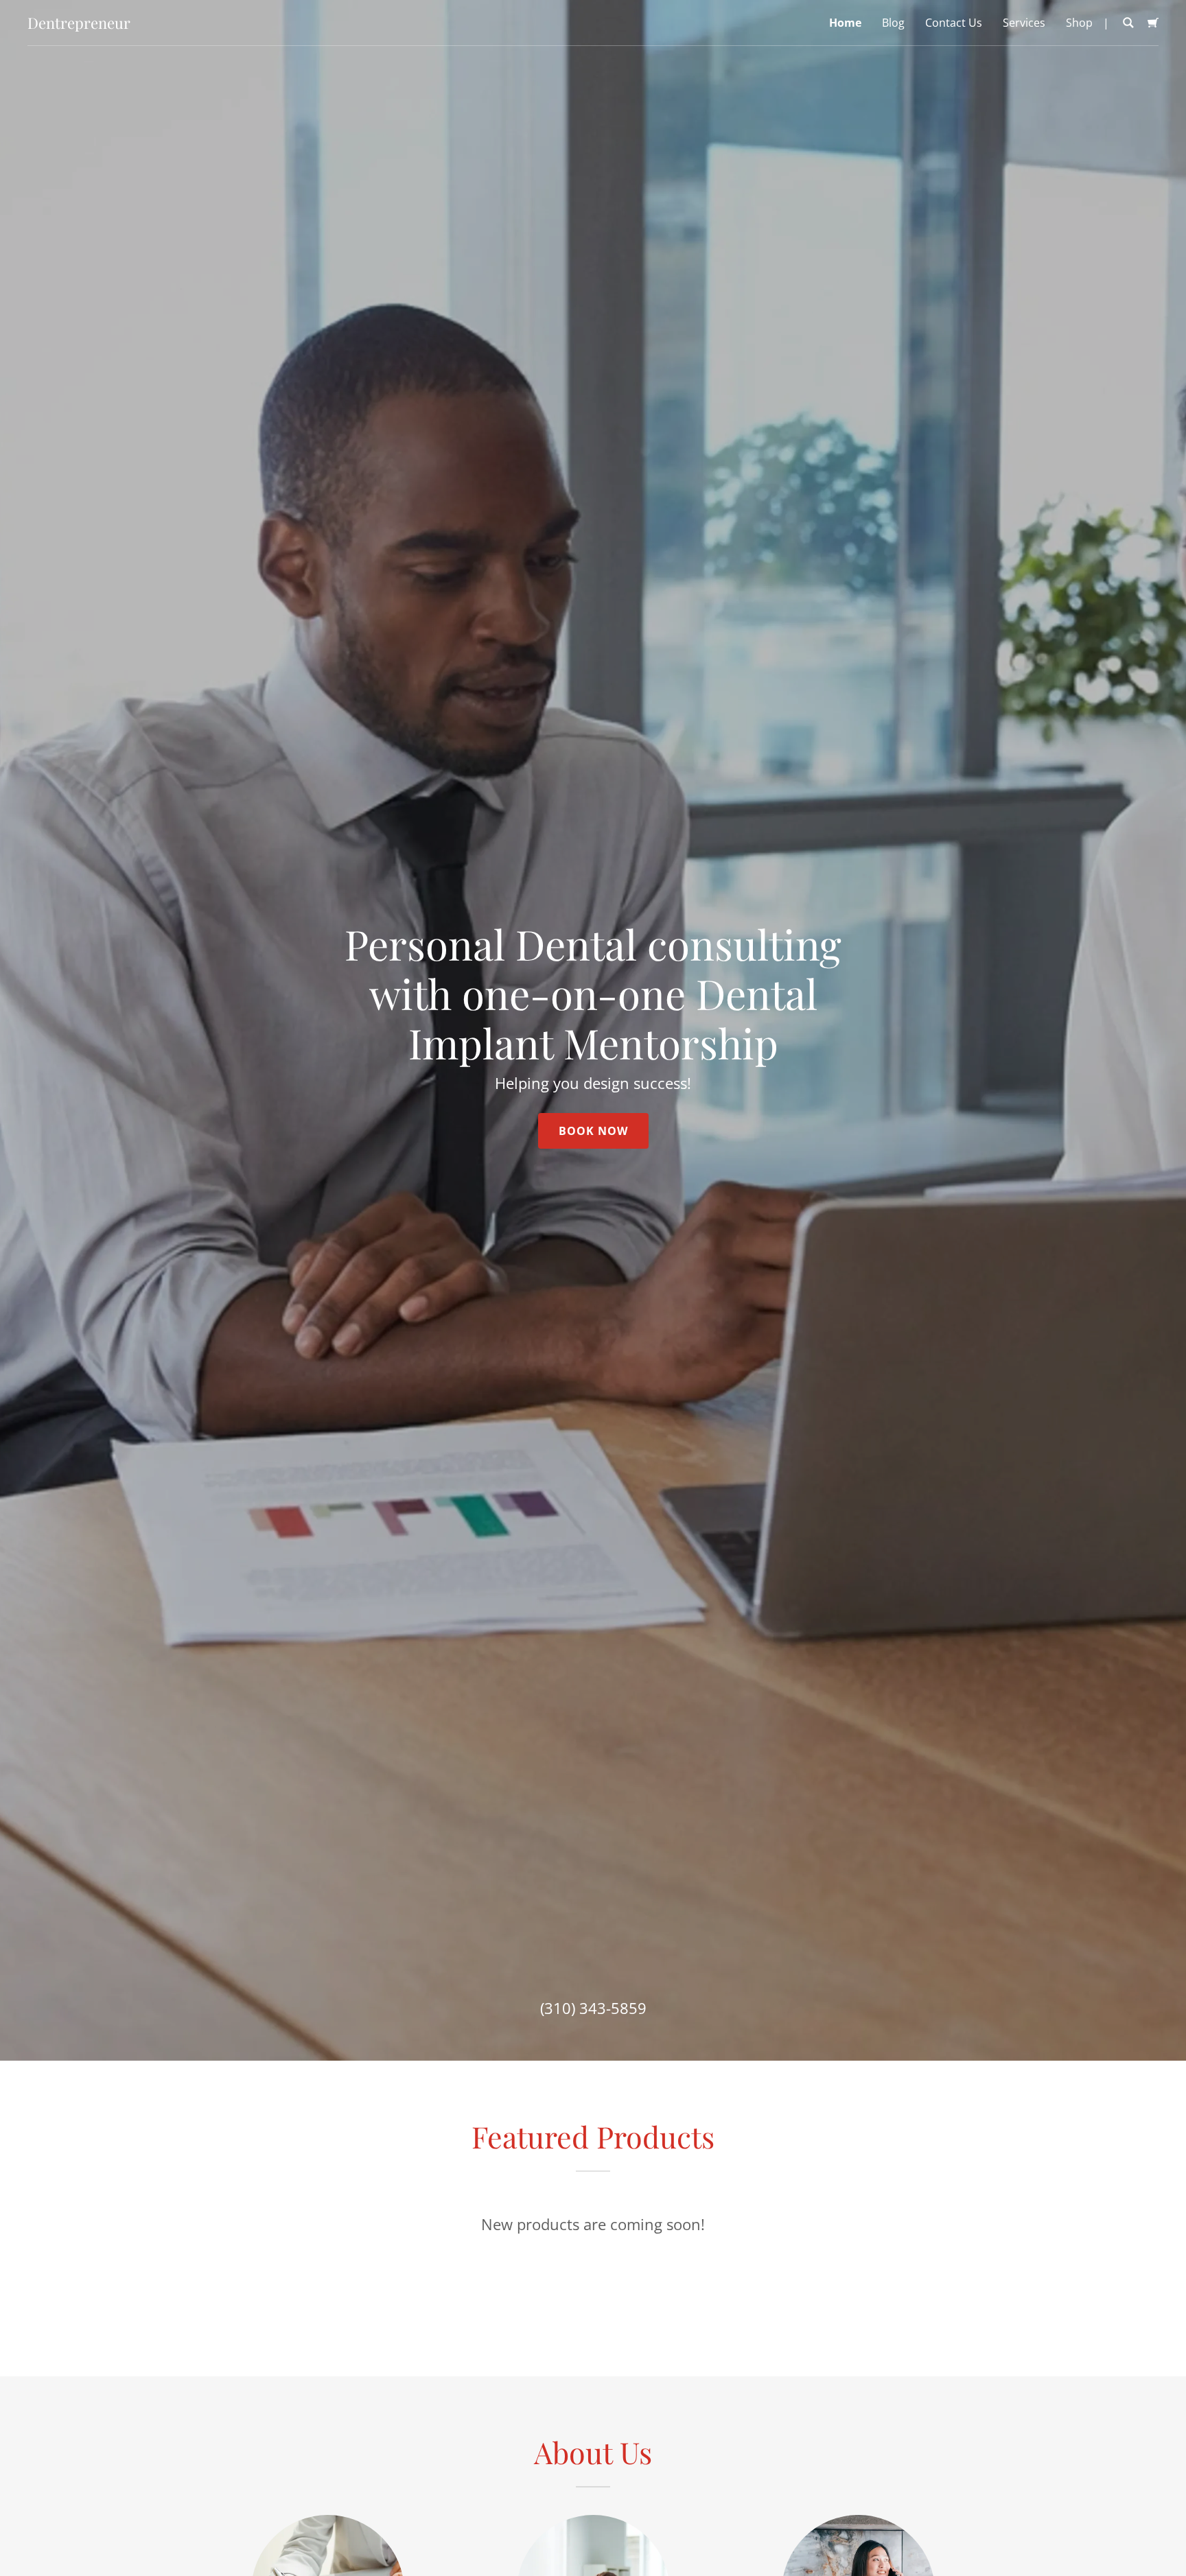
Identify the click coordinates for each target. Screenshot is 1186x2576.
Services (1024, 23)
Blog (893, 23)
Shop (1079, 23)
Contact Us (954, 23)
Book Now (593, 1131)
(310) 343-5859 (593, 2008)
